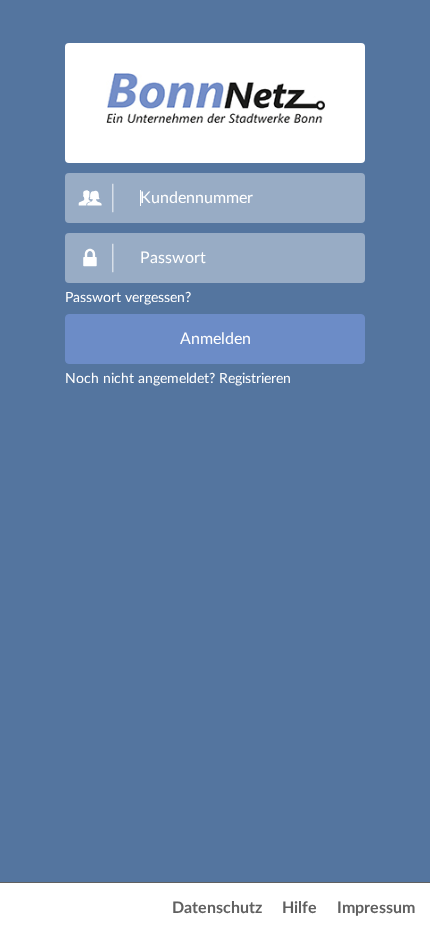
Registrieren (255, 379)
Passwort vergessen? (128, 298)
